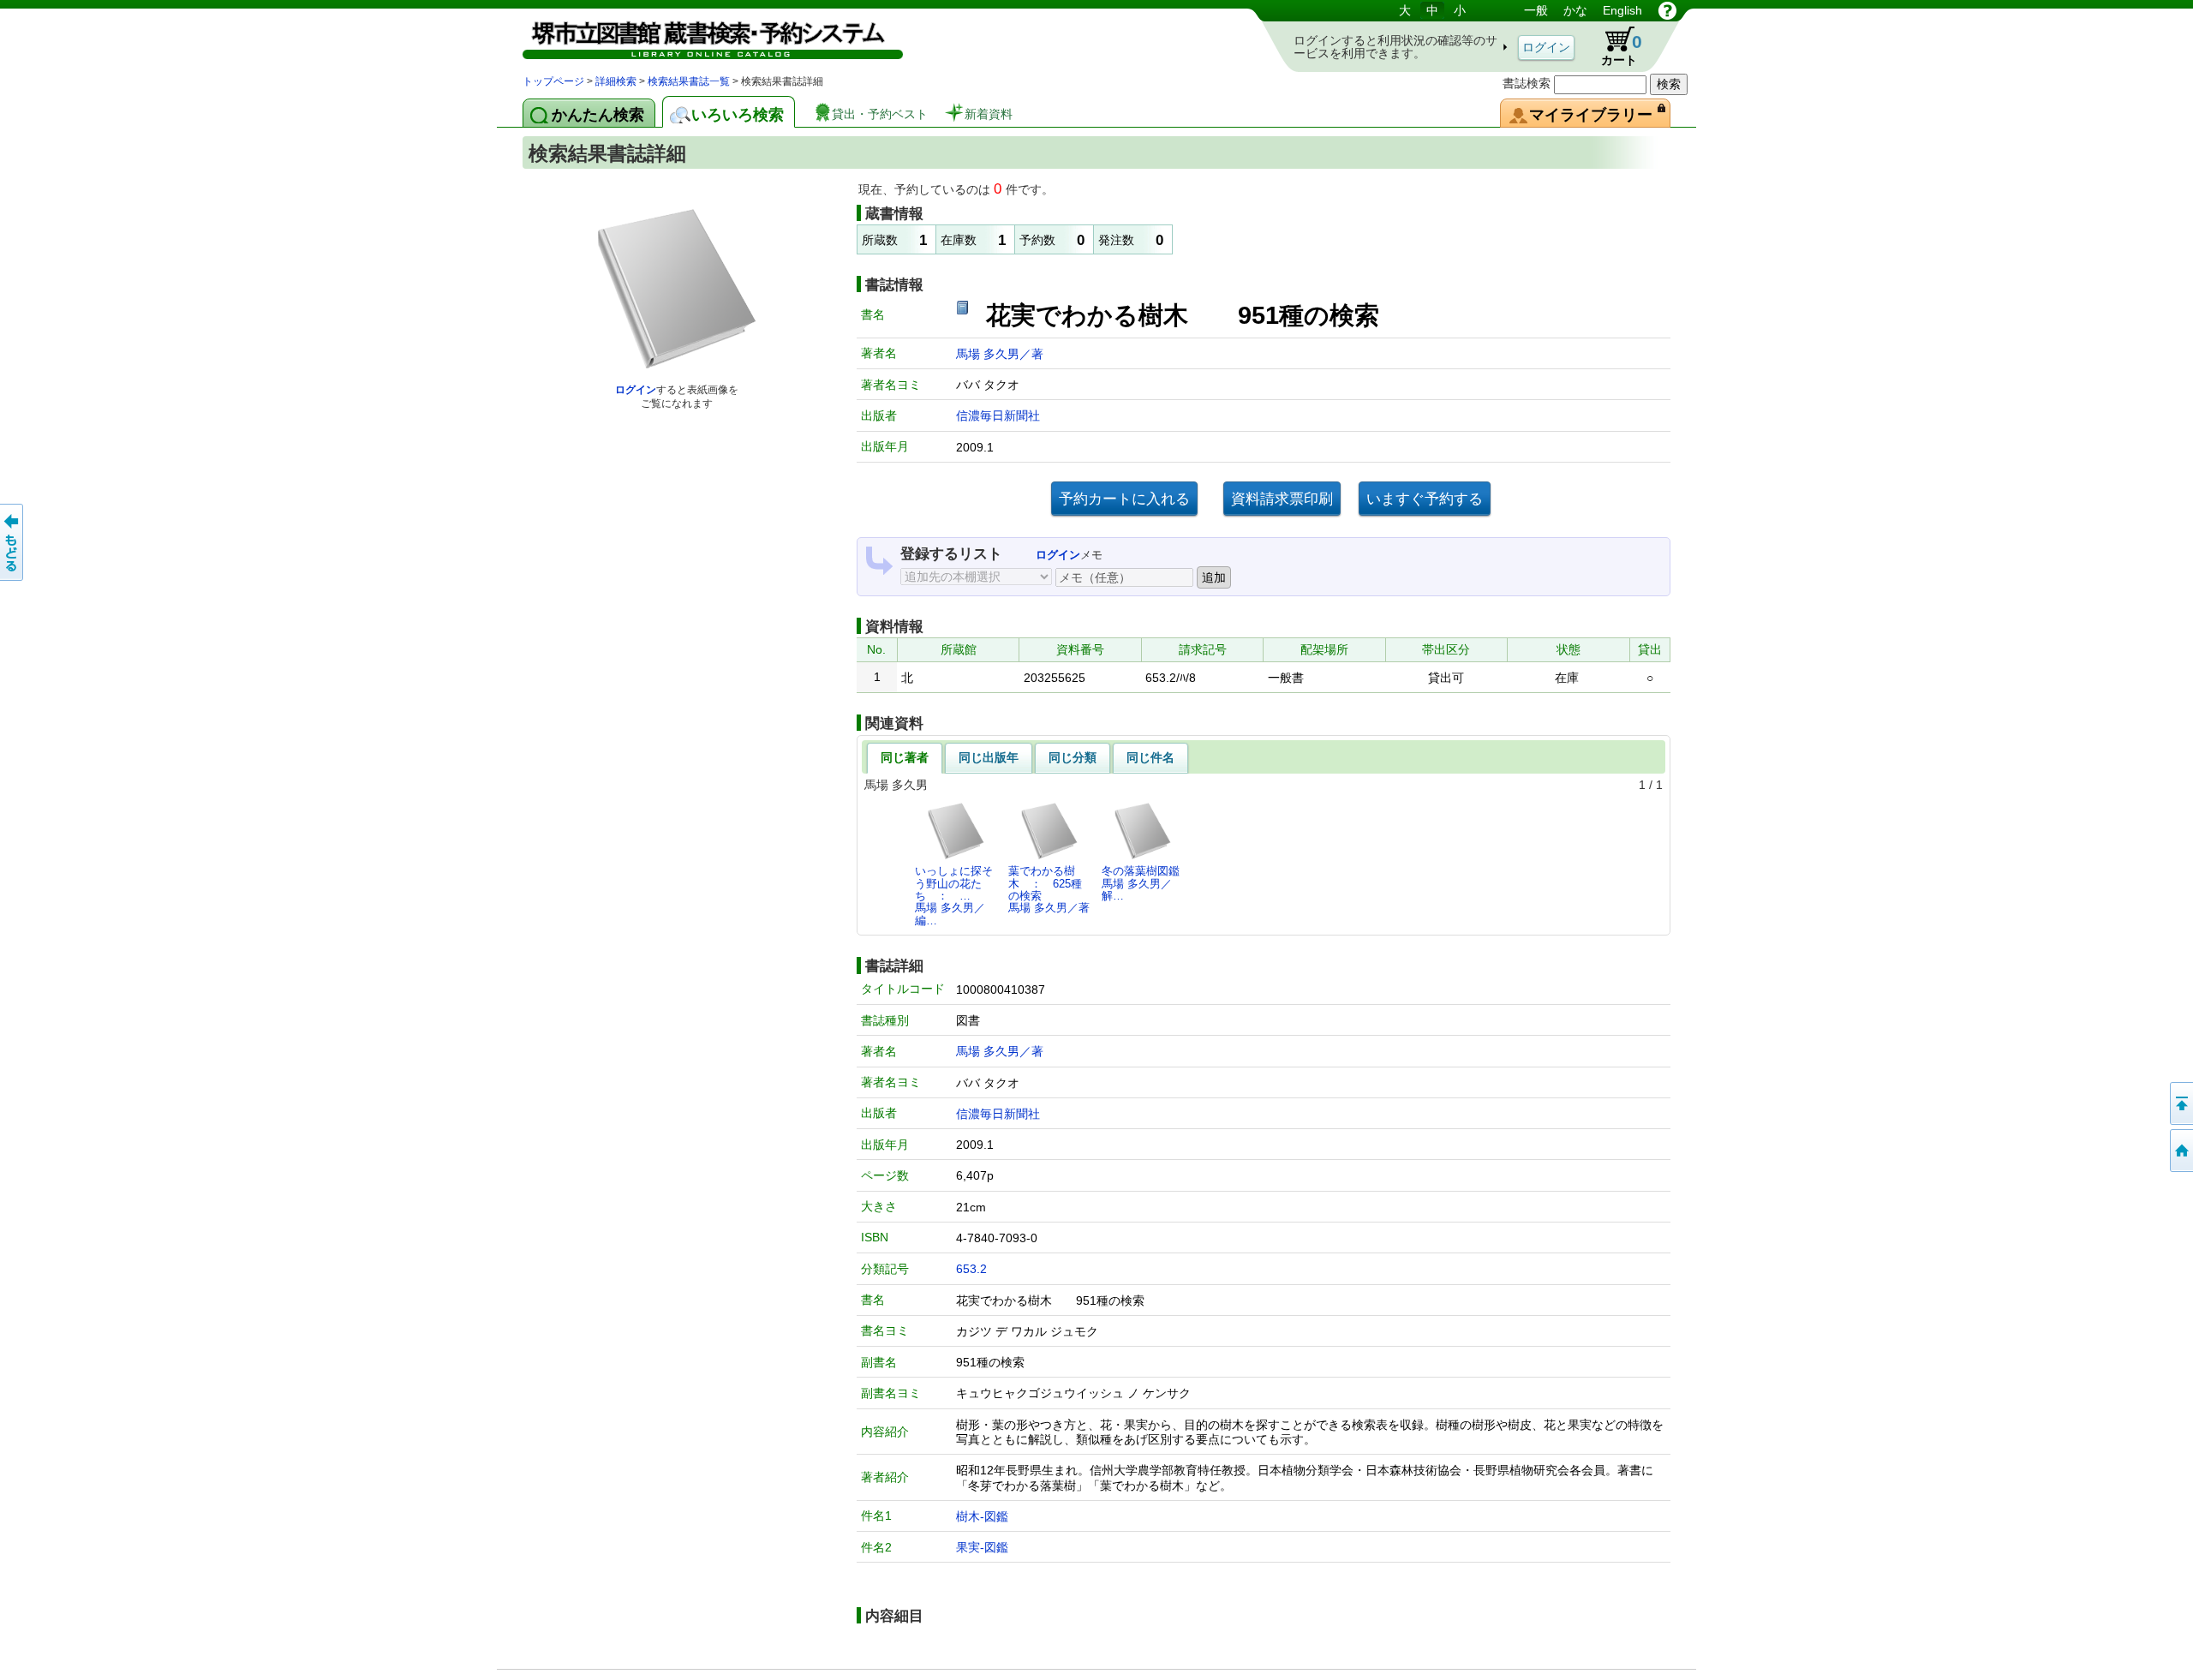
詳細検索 (616, 81)
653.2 (971, 1269)
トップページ (553, 81)
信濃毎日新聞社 (998, 416)
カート (1613, 46)
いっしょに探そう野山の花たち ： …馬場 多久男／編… (954, 895)
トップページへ (2180, 1151)
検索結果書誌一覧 (689, 81)
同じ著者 (905, 757)
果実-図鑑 (982, 1547)
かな (1575, 10)
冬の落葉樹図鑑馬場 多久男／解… (1141, 883)
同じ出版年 (989, 757)
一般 (1536, 10)
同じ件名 (1150, 757)
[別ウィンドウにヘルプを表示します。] (1667, 10)
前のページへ (13, 542)
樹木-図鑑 (982, 1516)
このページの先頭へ (2180, 1103)
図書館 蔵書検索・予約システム (702, 36)
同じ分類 (1073, 757)
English (1622, 10)
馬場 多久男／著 (1000, 354)
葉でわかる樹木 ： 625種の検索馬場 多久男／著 (1049, 889)
